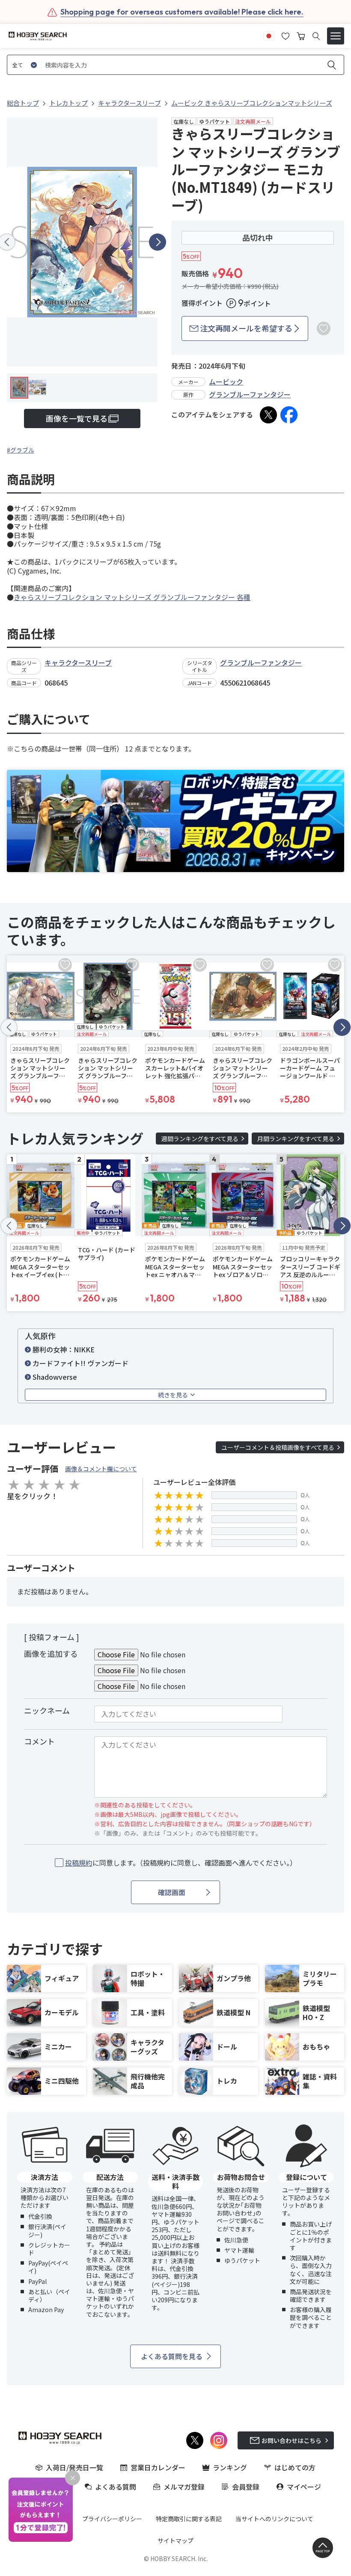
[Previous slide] (9, 1027)
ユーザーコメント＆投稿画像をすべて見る (278, 1447)
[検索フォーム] (316, 36)
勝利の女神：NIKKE (64, 1349)
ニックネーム (47, 1710)
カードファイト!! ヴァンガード (80, 1363)
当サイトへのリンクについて (274, 2519)
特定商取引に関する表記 (189, 2519)
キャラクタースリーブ (78, 662)
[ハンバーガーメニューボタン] (336, 36)
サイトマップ (175, 2541)
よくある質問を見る (172, 2356)
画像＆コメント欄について (101, 1469)
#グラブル (21, 450)
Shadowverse (55, 1377)
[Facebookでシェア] (289, 415)
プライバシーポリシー (112, 2519)
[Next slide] (158, 242)
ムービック (226, 382)
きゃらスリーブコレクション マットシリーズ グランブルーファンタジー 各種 (132, 597)
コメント (39, 1741)
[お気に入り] (286, 35)
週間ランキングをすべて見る (200, 1139)
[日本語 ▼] (269, 35)
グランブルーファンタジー (250, 394)
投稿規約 (79, 1863)
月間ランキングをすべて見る (296, 1139)
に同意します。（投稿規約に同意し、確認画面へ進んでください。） (181, 1863)
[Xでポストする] (268, 415)
